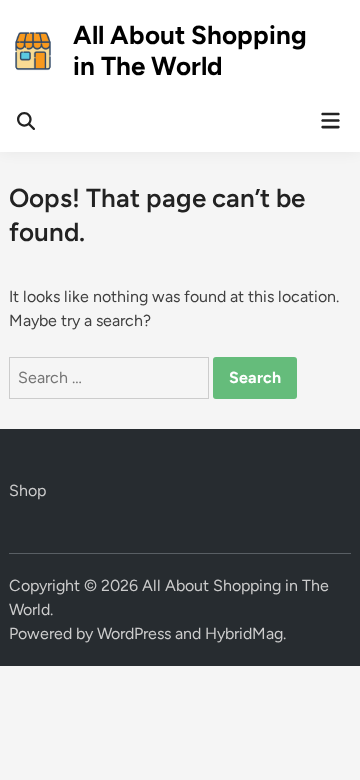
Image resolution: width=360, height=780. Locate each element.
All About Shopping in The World (190, 50)
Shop (27, 490)
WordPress (134, 633)
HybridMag (244, 633)
